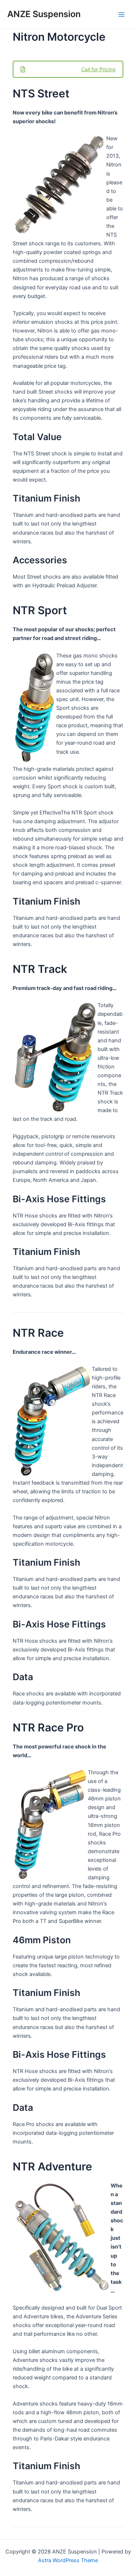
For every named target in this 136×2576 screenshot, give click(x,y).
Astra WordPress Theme (68, 2560)
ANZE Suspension (44, 14)
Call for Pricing (98, 69)
